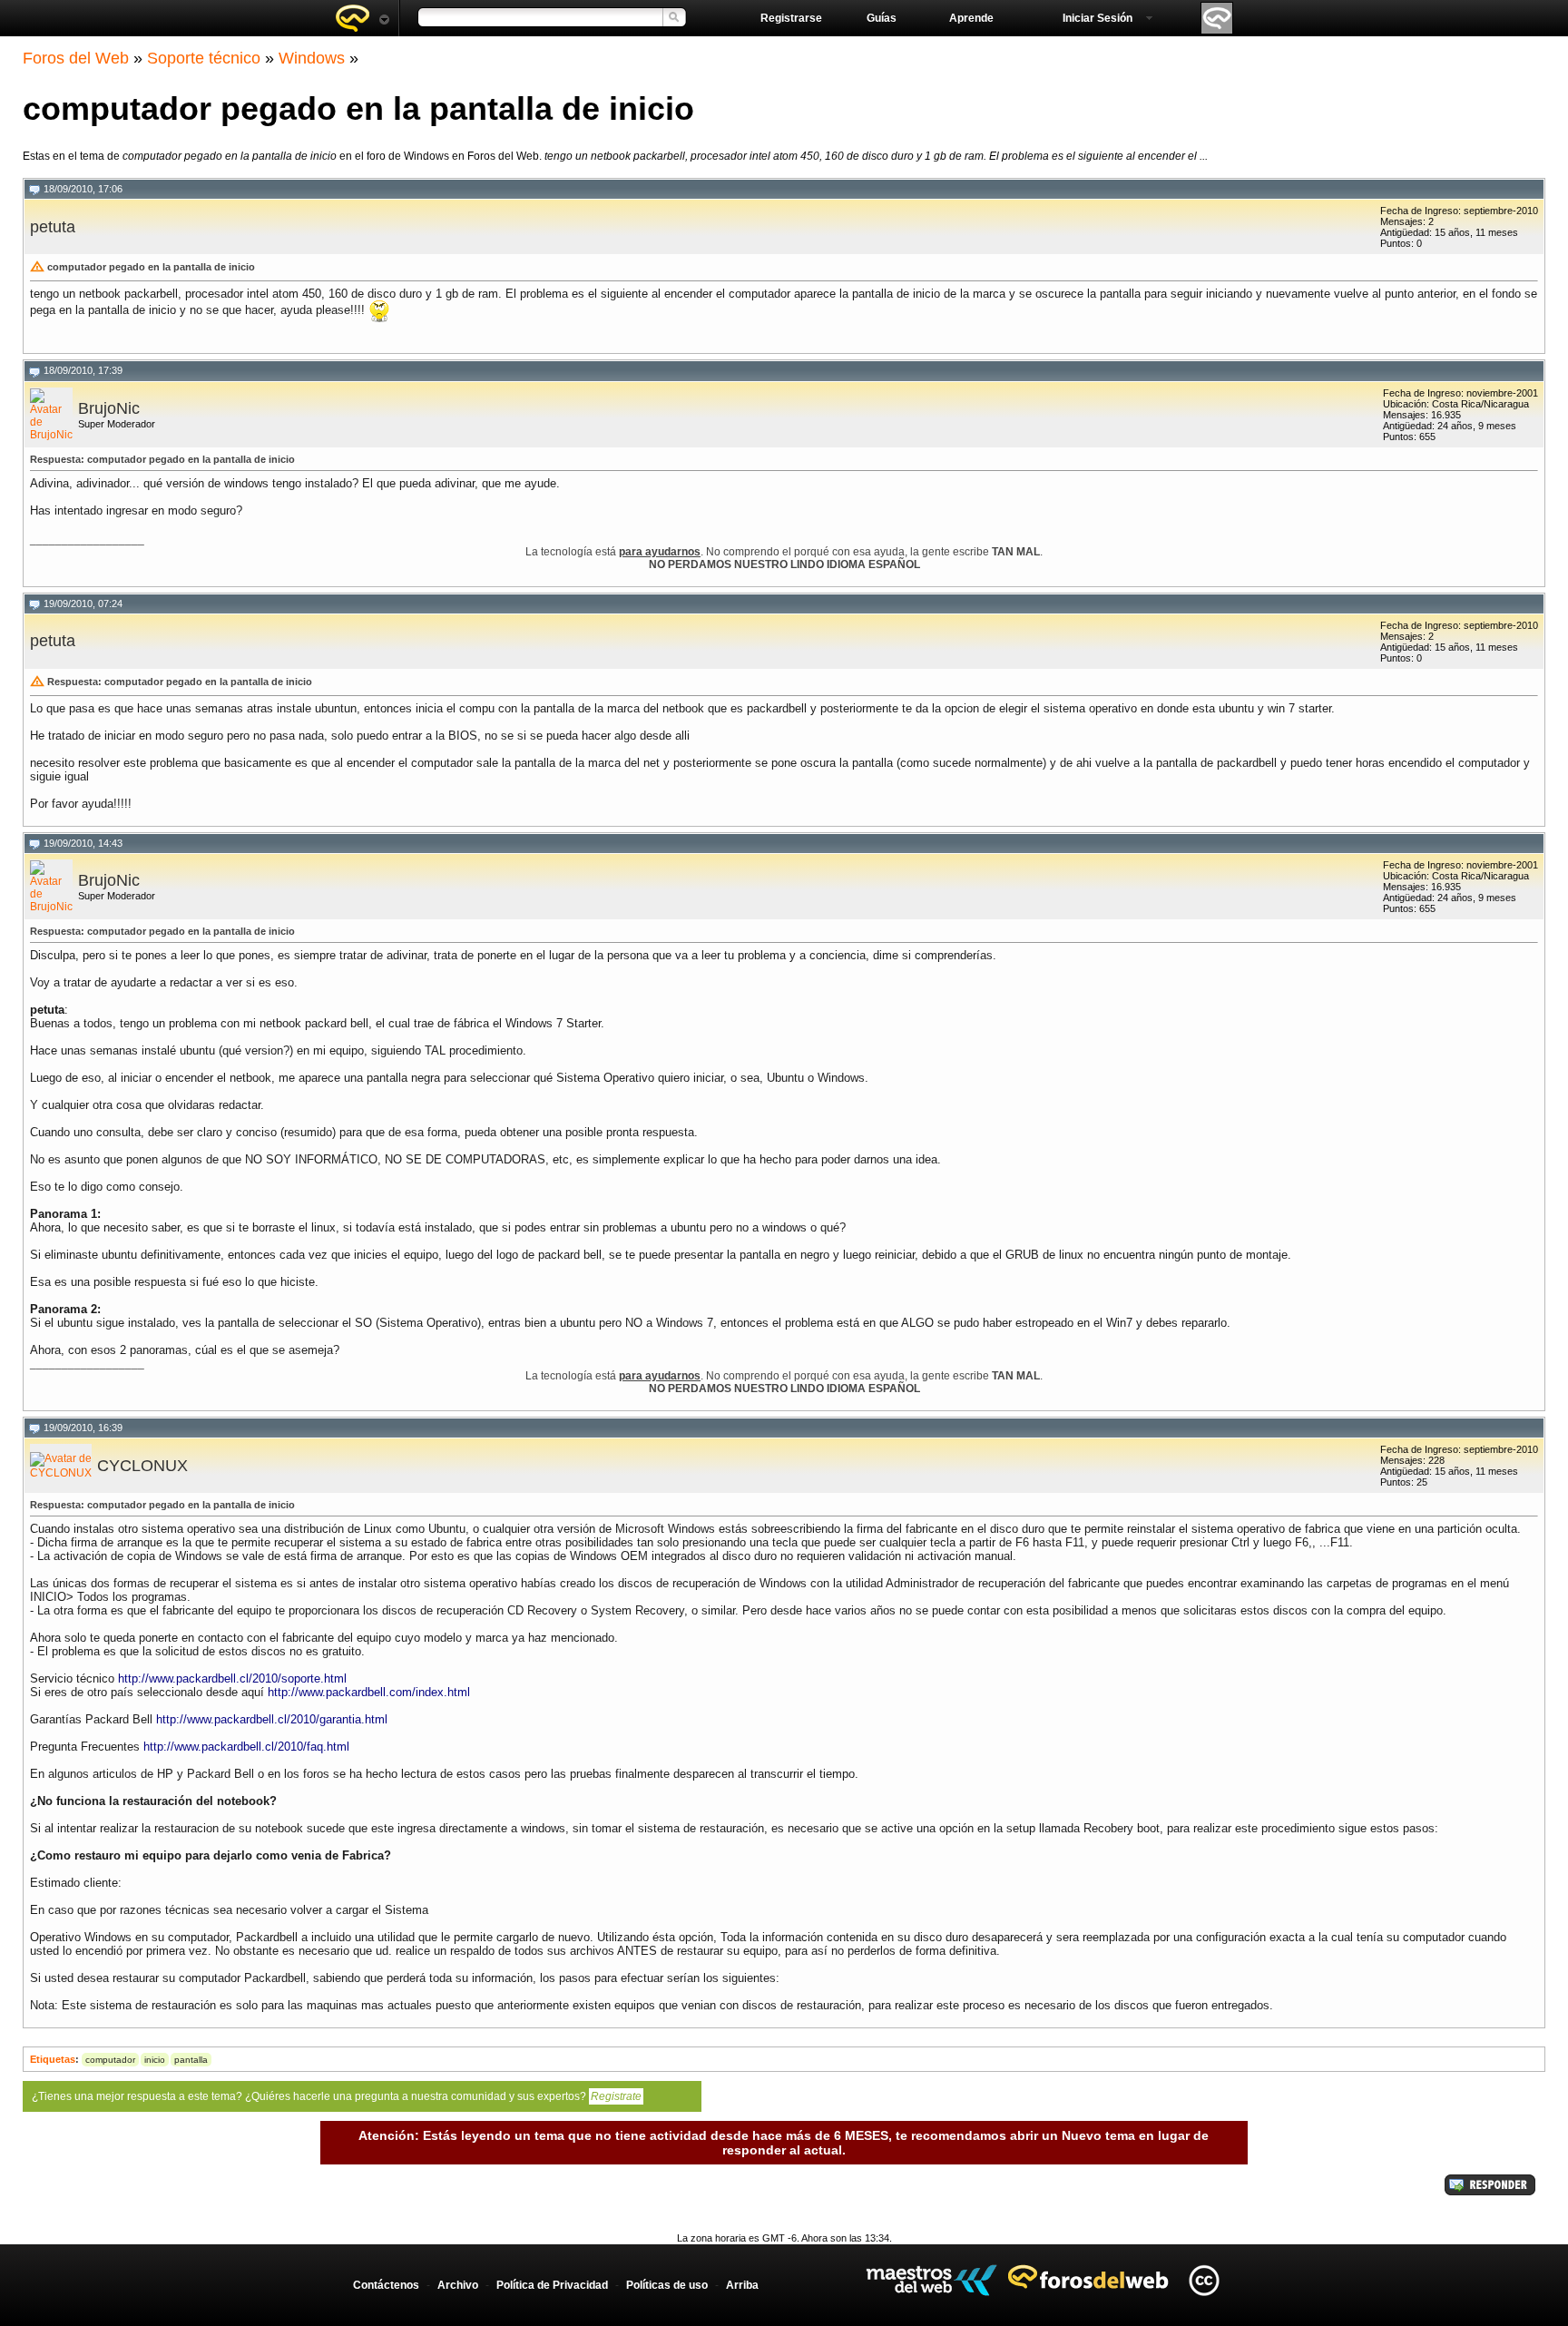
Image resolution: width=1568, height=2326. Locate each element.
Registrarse (791, 18)
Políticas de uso (667, 2285)
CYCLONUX (142, 1466)
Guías (882, 18)
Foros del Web (76, 58)
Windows (312, 58)
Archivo (458, 2285)
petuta (53, 227)
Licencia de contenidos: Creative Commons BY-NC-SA (1204, 2280)
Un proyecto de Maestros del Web (931, 2280)
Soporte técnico (204, 58)
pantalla (191, 2060)
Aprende (971, 18)
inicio (155, 2060)
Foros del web (362, 18)
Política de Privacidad (552, 2285)
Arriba (742, 2285)
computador (110, 2060)
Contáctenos (386, 2285)
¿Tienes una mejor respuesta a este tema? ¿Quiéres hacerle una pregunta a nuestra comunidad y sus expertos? (337, 2096)
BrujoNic (109, 408)
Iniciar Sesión (1098, 18)
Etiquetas (53, 2059)
